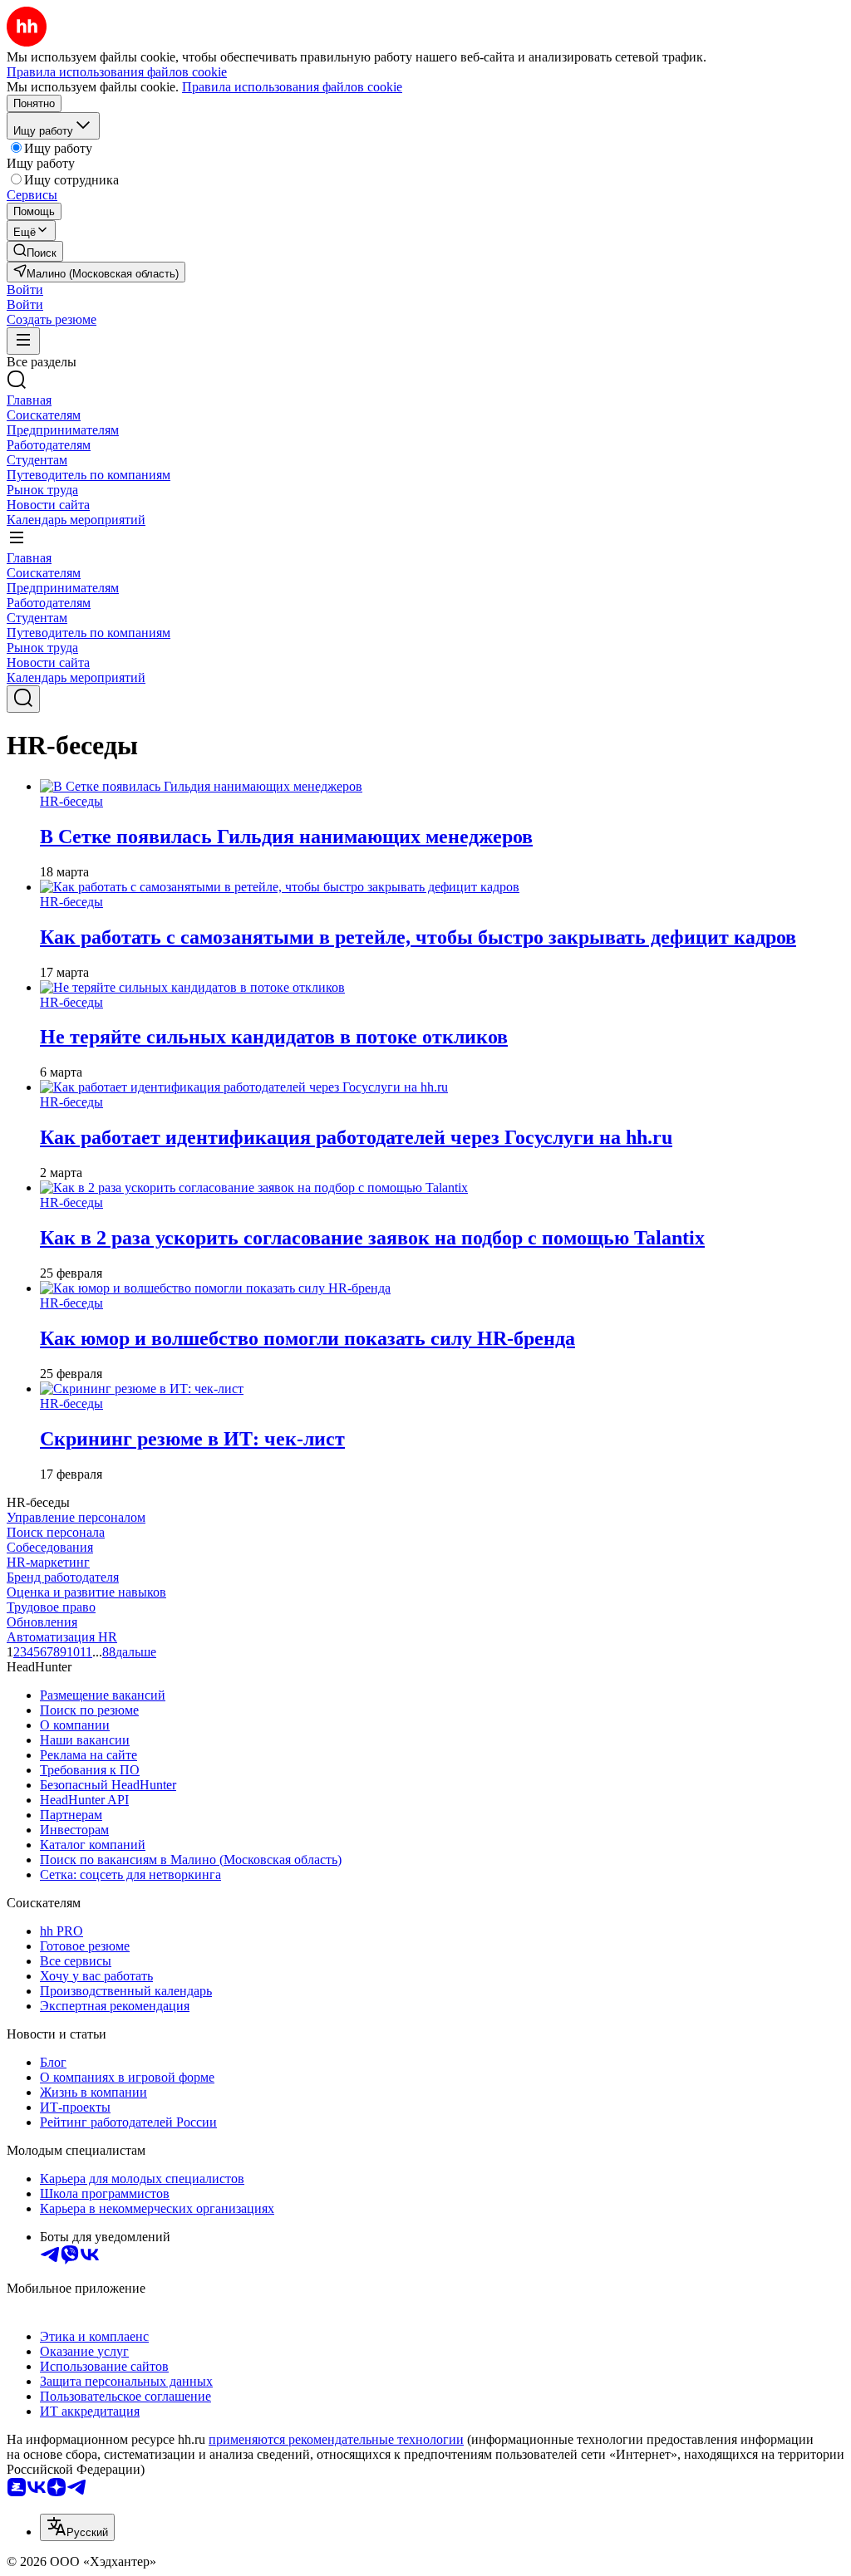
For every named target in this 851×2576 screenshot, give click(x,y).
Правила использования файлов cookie (292, 87)
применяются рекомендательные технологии (336, 2439)
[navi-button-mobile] (23, 341)
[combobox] (77, 2527)
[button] (25, 289)
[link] (35, 251)
